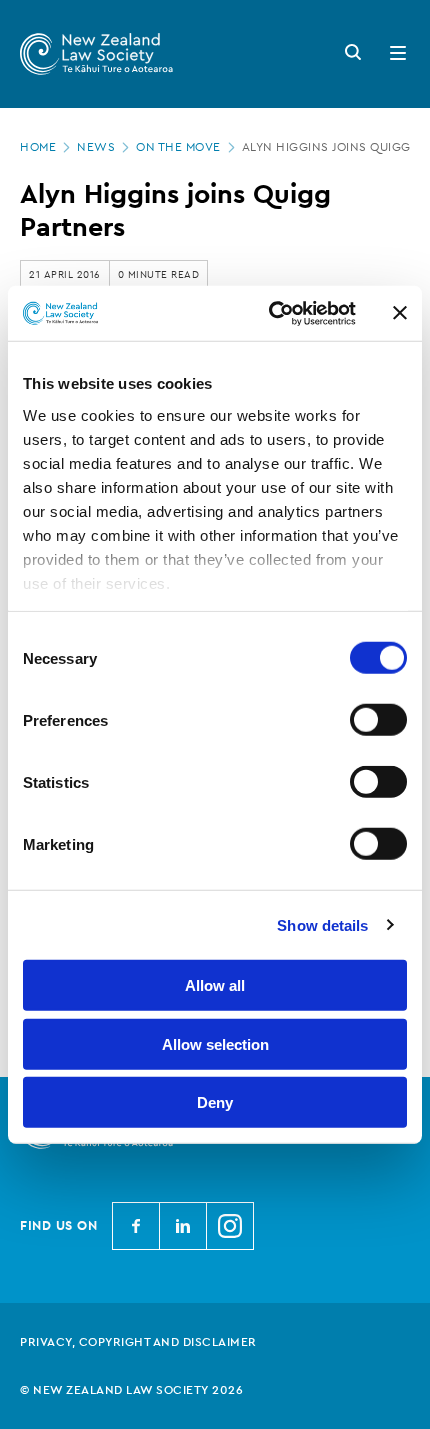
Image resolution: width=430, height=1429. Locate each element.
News (96, 147)
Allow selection (215, 1043)
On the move (178, 147)
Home (38, 147)
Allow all (215, 985)
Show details (322, 924)
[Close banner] (400, 313)
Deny (215, 1102)
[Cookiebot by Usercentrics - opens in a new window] (270, 313)
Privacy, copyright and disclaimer (138, 1342)
